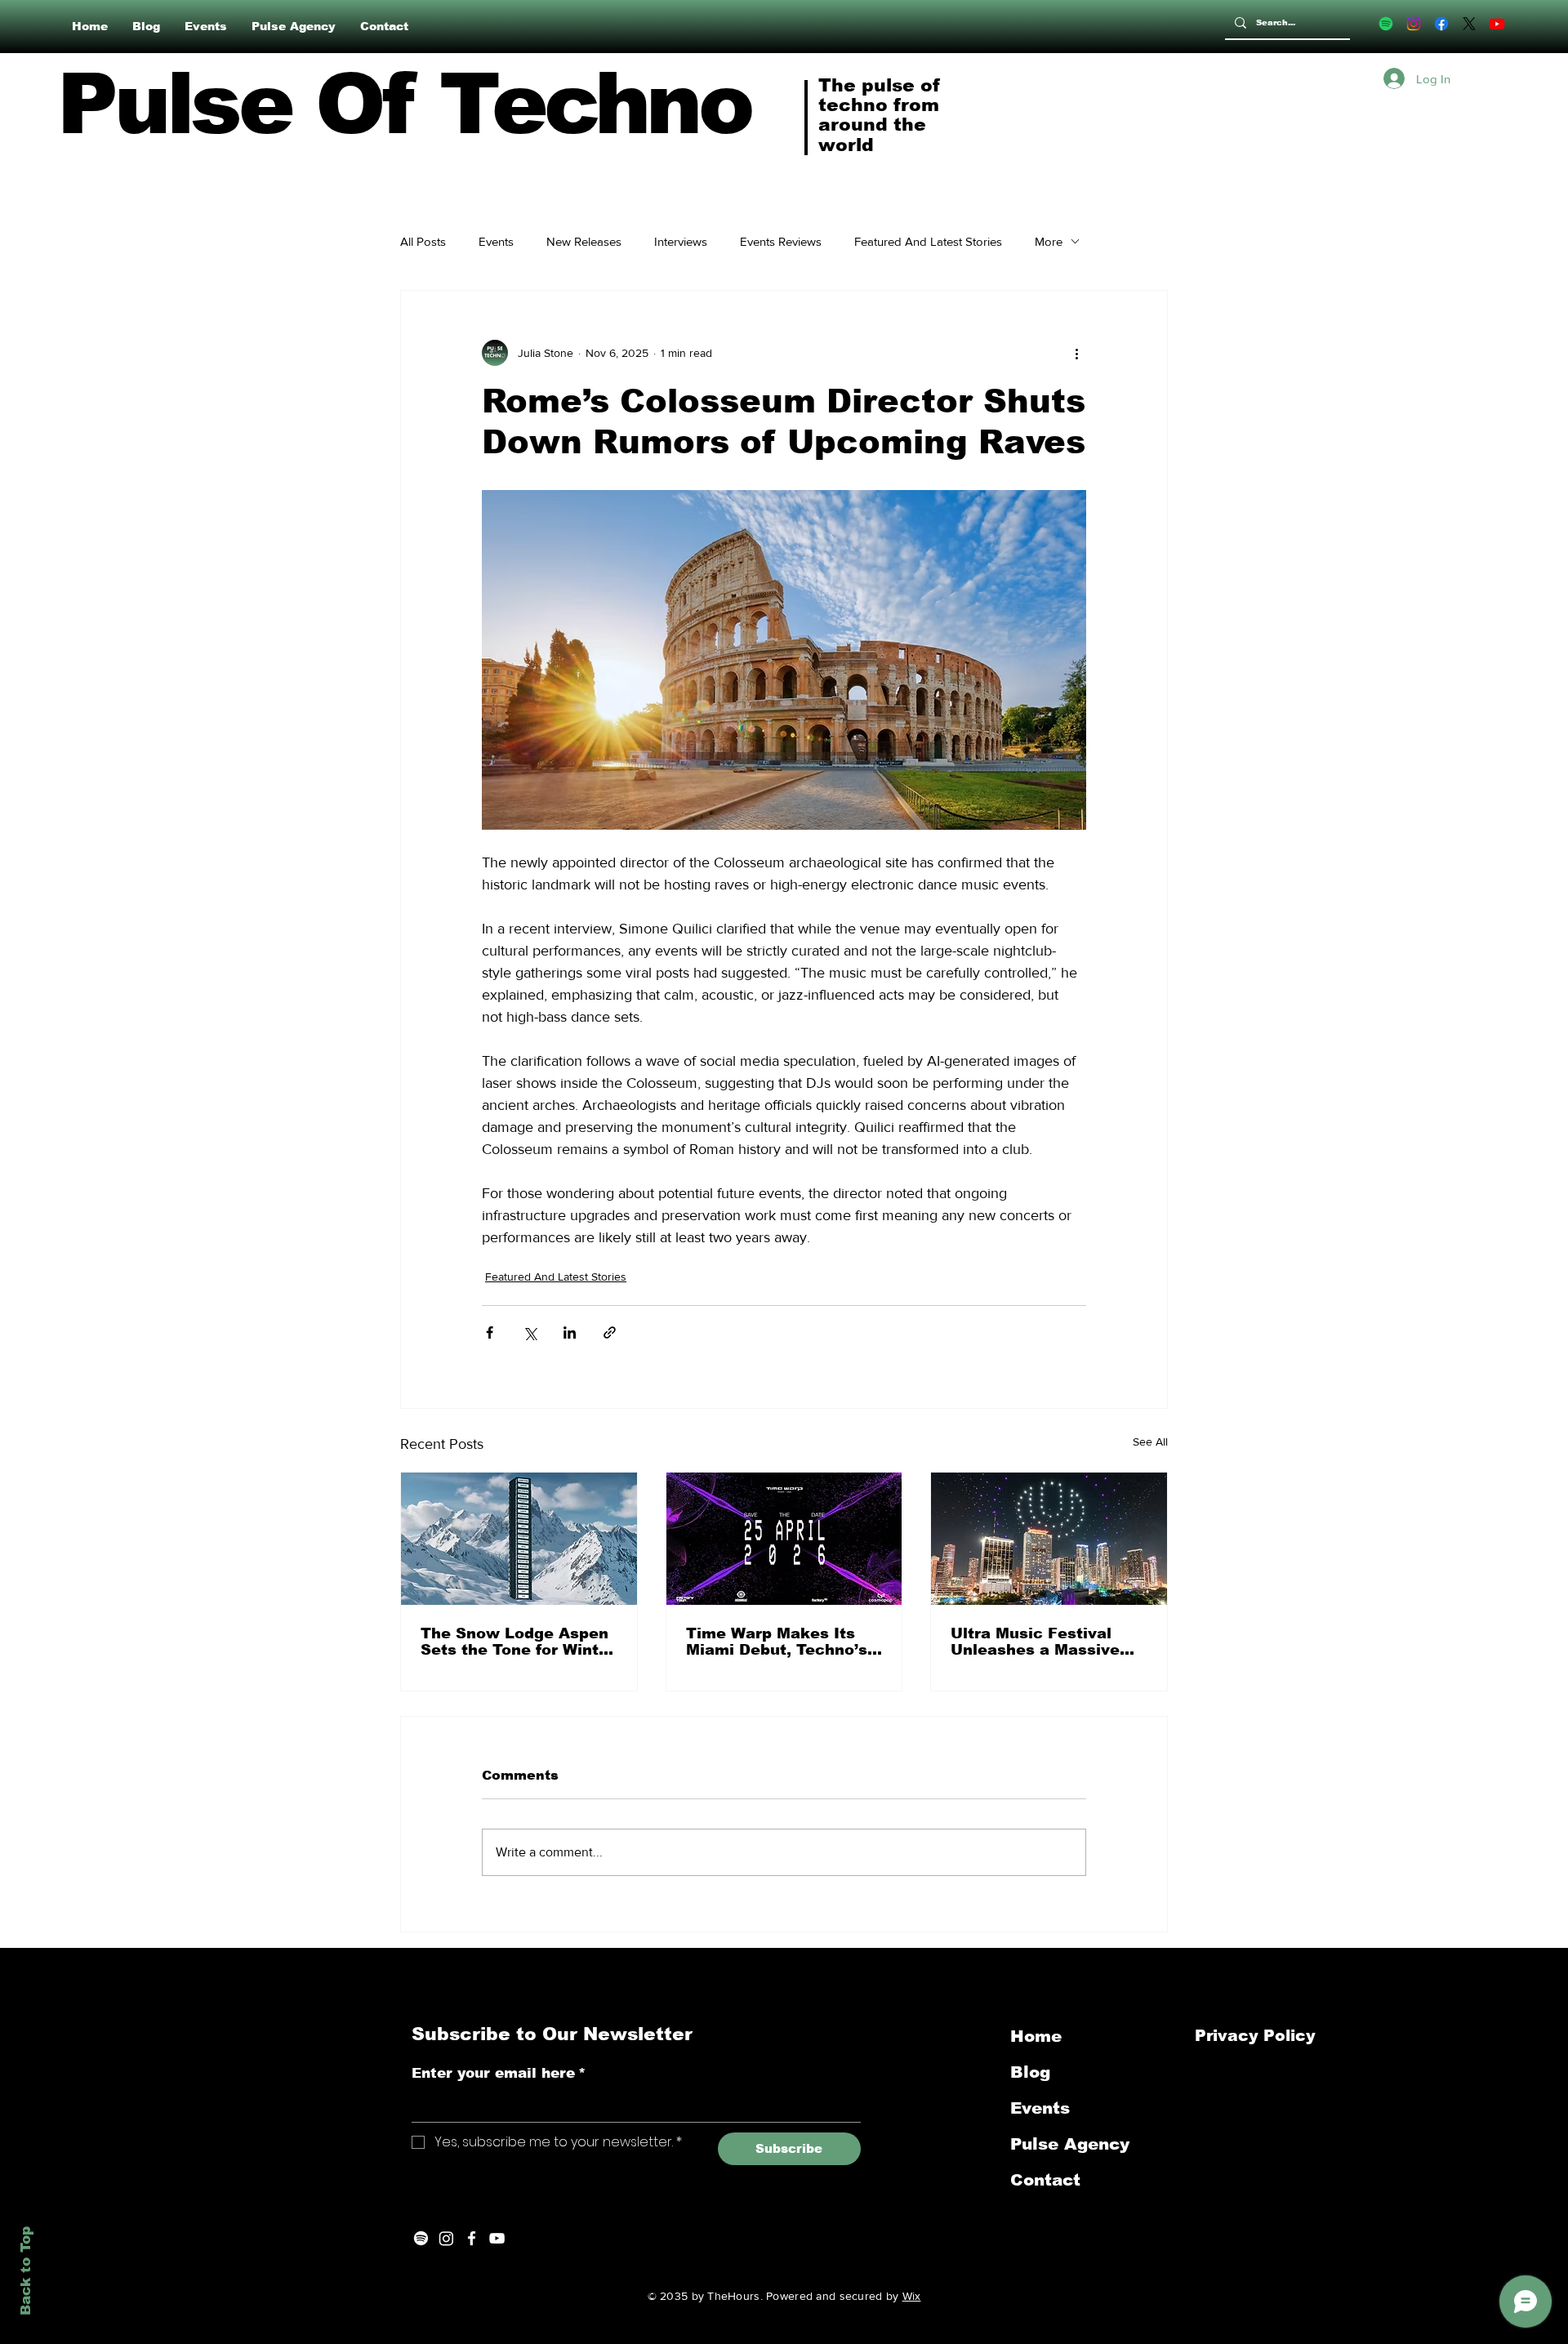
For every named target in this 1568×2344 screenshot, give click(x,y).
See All (1150, 1442)
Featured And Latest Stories (928, 241)
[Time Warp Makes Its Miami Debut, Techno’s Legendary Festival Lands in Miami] (784, 1539)
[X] (1469, 24)
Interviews (681, 241)
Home (1036, 2036)
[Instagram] (1414, 24)
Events (496, 241)
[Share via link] (610, 1332)
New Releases (584, 241)
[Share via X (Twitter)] (530, 1332)
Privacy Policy (1258, 2036)
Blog (1030, 2072)
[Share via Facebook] (490, 1332)
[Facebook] (1441, 24)
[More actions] (1076, 353)
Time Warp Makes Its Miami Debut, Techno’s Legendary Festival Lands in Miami (777, 1642)
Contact (1045, 2180)
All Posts (423, 241)
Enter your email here (499, 2073)
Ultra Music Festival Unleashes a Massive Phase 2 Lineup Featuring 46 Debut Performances (1035, 1642)
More (1049, 241)
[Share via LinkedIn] (570, 1332)
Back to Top (26, 2271)
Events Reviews (781, 241)
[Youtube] (1497, 24)
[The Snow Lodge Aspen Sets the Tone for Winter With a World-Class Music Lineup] (519, 1539)
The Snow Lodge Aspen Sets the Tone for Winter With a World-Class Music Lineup (518, 1642)
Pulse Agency (1070, 2144)
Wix (912, 2296)
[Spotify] (1386, 24)
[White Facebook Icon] (472, 2238)
